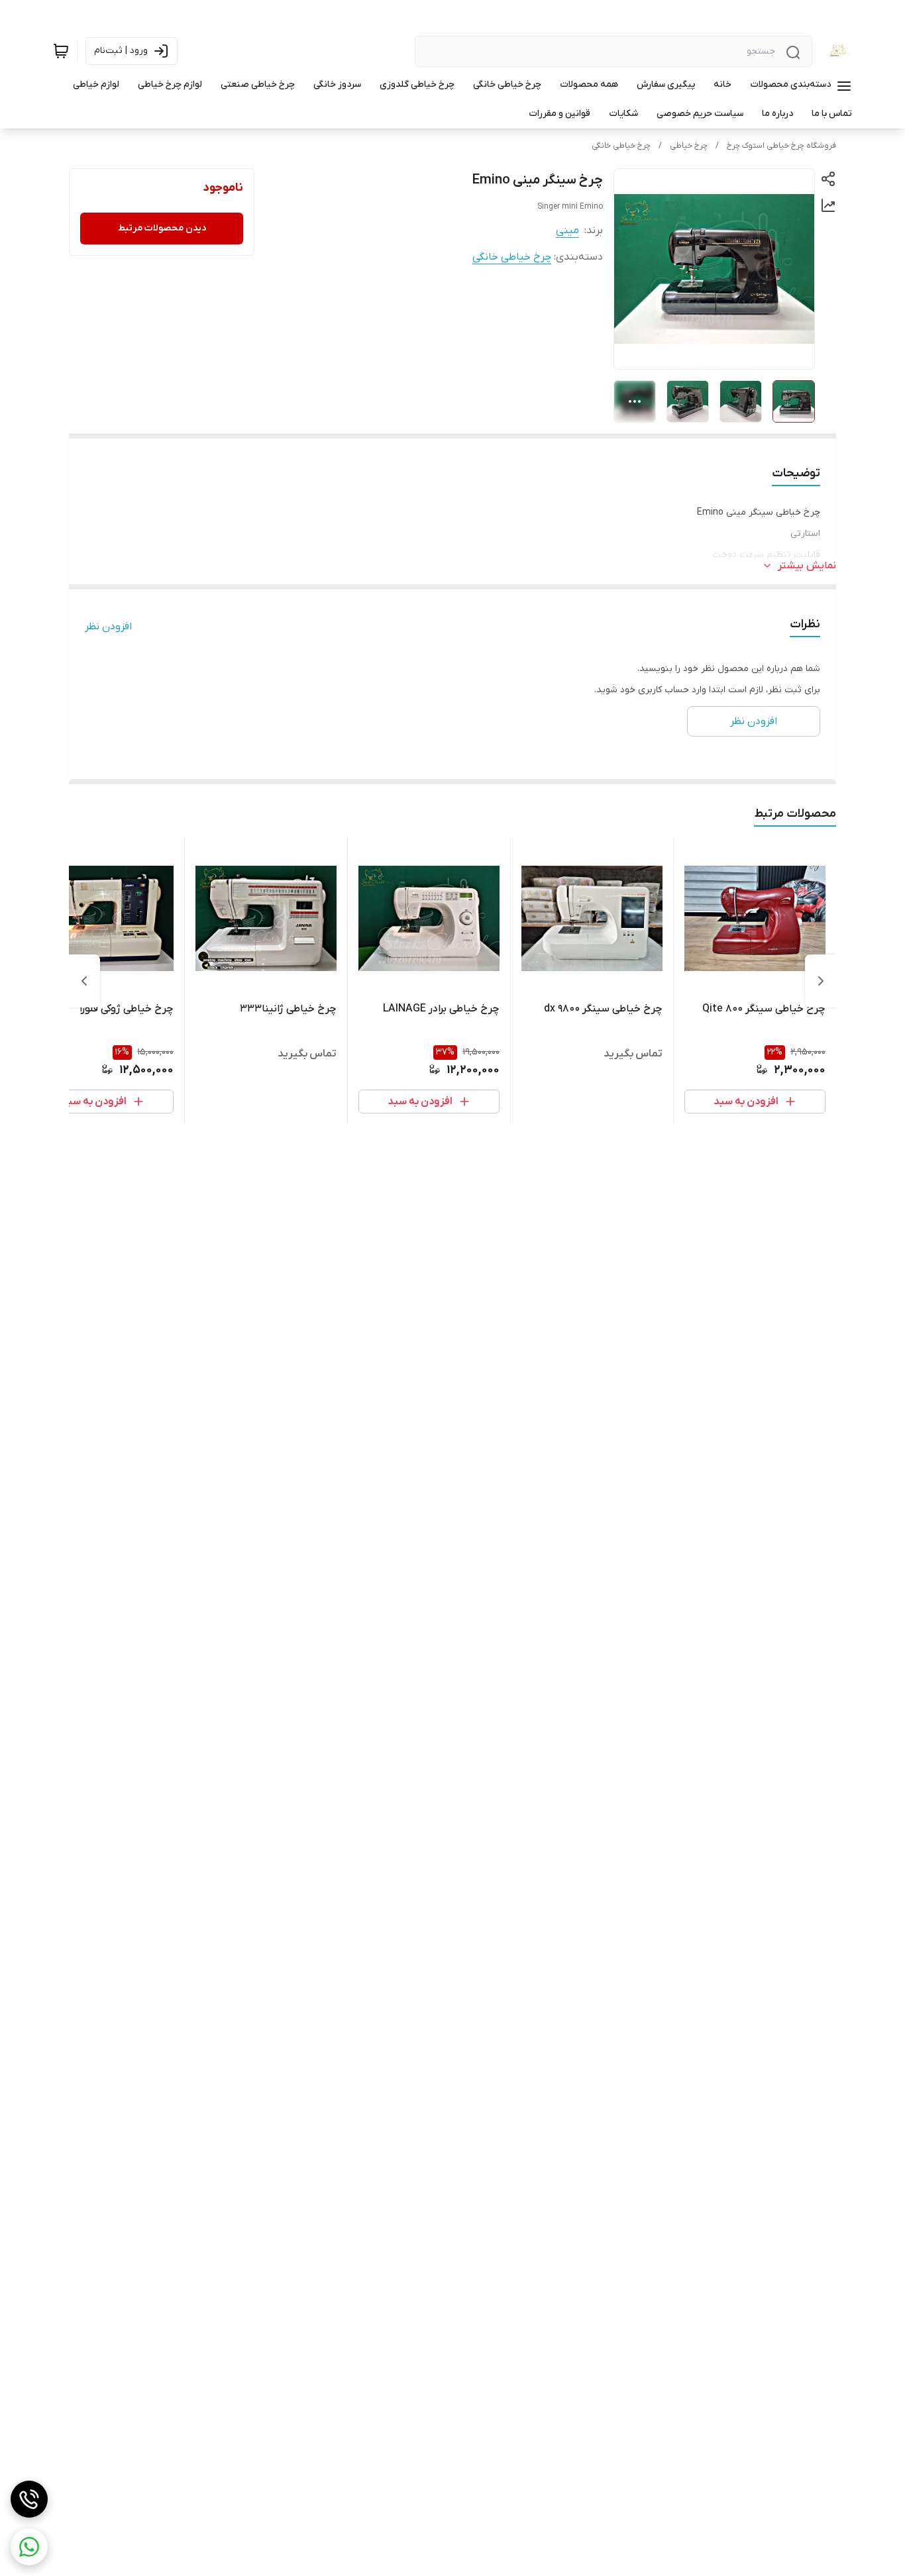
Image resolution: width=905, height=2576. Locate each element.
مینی (567, 231)
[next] (84, 981)
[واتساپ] (29, 2547)
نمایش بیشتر (807, 566)
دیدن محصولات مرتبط (162, 228)
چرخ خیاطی (689, 146)
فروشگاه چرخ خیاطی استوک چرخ (781, 146)
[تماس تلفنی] (29, 2499)
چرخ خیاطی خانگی (621, 146)
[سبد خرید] (61, 51)
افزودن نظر (108, 627)
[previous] (821, 981)
